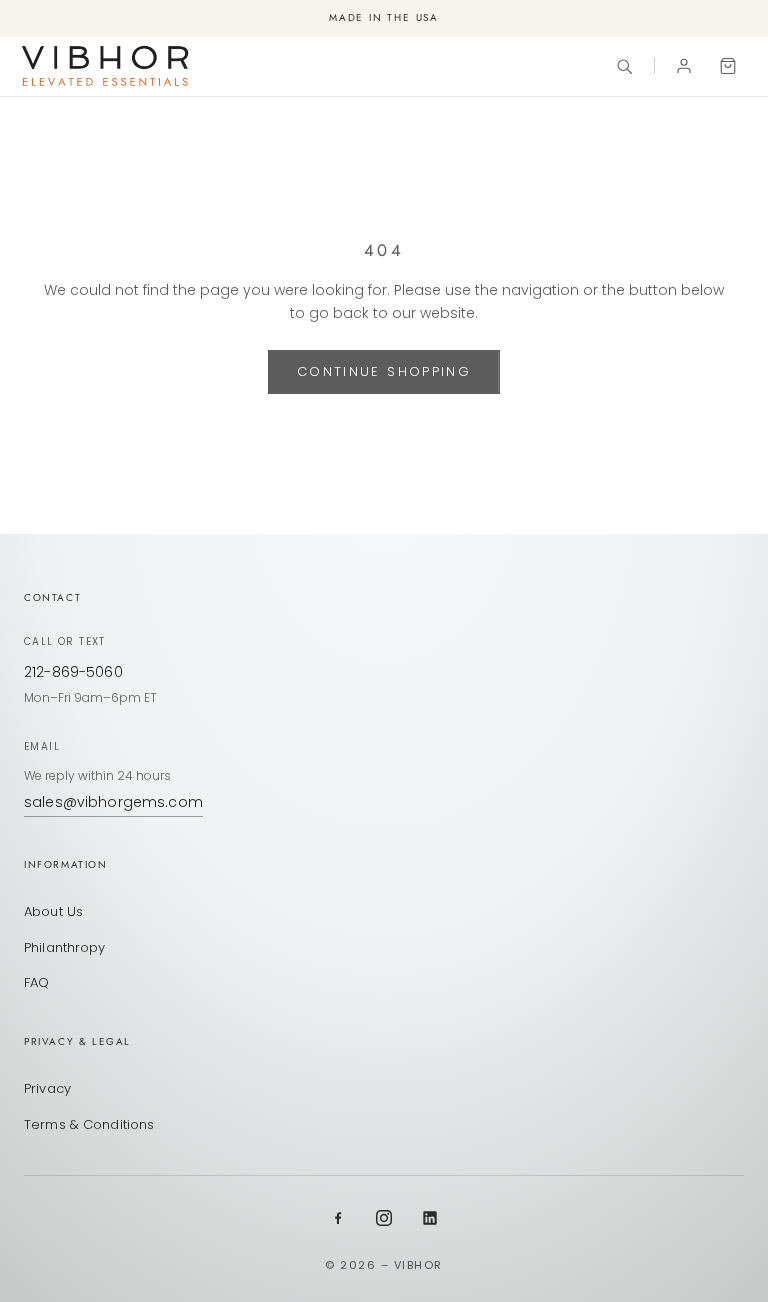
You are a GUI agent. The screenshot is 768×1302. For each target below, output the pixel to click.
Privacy (47, 1088)
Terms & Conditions (89, 1124)
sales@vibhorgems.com (113, 802)
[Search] (624, 66)
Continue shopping (384, 371)
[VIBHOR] (105, 66)
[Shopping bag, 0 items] (728, 66)
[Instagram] (384, 1218)
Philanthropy (65, 947)
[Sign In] (684, 66)
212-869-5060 (73, 672)
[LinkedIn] (430, 1218)
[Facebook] (338, 1218)
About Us (53, 911)
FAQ (36, 982)
